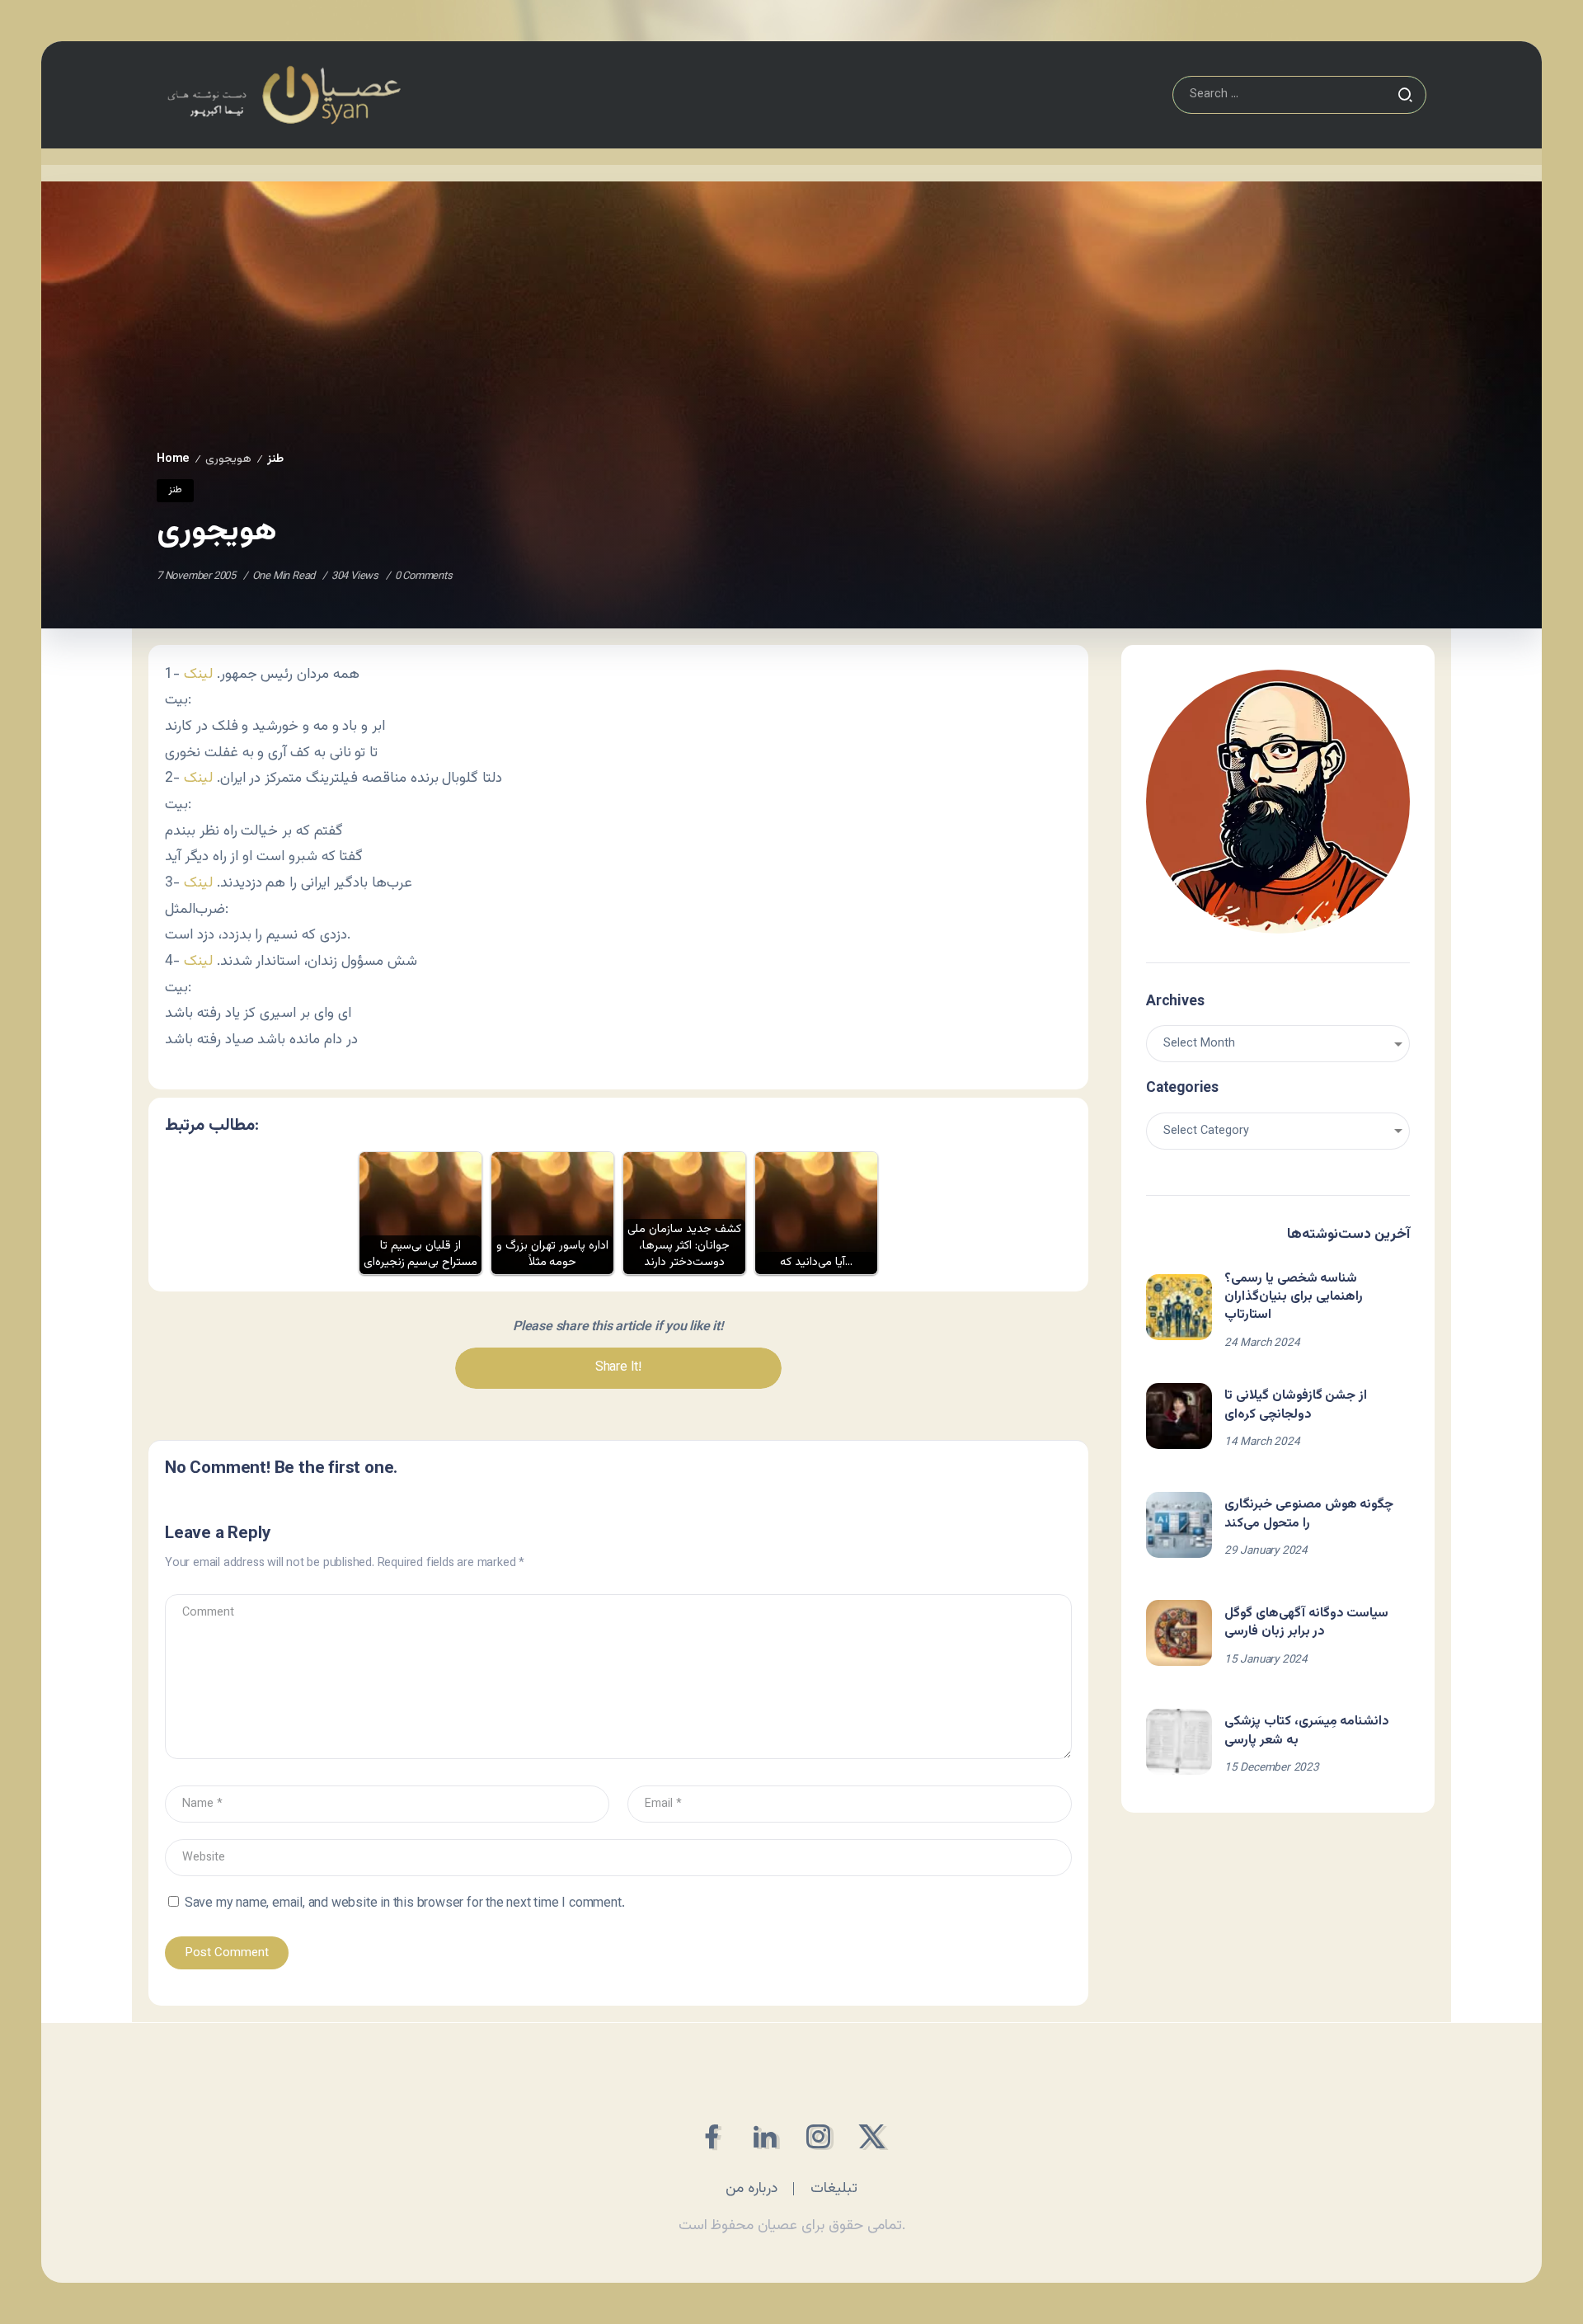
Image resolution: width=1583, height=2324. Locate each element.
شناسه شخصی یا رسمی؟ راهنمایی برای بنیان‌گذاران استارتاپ (1294, 1297)
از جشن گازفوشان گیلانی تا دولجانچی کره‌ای (1296, 1405)
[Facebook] (711, 2136)
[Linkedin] (765, 2136)
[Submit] (1405, 95)
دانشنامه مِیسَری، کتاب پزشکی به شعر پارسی (1307, 1731)
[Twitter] (872, 2136)
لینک (198, 674)
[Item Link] (1179, 1307)
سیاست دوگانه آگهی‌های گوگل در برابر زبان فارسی (1306, 1623)
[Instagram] (818, 2136)
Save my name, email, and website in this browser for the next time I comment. (405, 1904)
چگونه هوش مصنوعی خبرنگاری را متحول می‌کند (1309, 1514)
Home (173, 459)
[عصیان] (284, 95)
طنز (275, 459)
